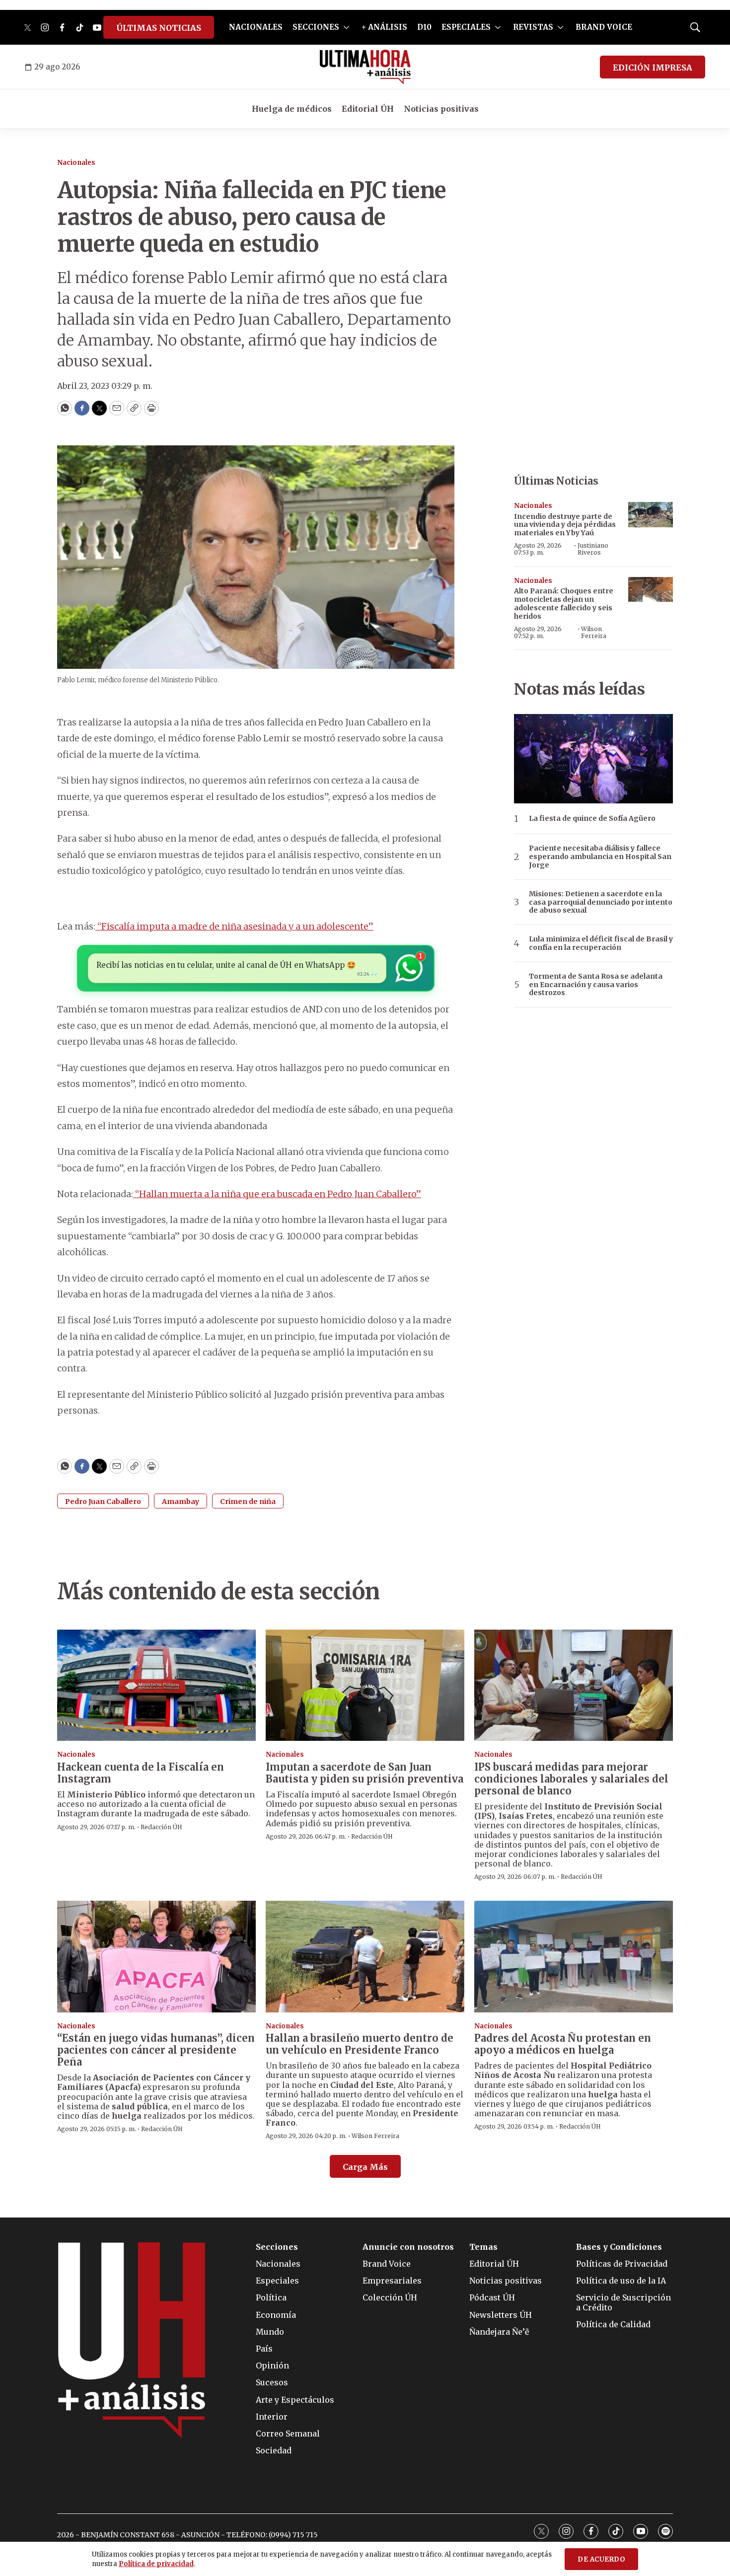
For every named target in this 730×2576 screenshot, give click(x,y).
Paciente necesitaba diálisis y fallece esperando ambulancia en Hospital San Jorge (600, 857)
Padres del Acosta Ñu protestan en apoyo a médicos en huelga (563, 2044)
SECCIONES (316, 27)
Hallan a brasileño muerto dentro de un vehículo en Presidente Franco (360, 2044)
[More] (346, 27)
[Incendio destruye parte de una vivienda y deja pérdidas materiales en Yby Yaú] (651, 515)
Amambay (181, 1502)
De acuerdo (601, 2559)
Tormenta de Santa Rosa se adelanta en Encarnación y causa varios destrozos (596, 985)
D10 (424, 27)
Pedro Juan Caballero (103, 1502)
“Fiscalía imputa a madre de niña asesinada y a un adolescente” (234, 926)
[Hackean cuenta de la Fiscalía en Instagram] (156, 1685)
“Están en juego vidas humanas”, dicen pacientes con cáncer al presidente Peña (156, 2050)
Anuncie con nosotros (408, 2247)
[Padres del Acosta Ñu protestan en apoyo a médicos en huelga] (574, 1957)
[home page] (365, 67)
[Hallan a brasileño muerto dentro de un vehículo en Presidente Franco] (365, 1957)
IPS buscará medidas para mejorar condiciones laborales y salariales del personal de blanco (571, 1779)
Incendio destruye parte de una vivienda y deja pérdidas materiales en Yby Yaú (565, 525)
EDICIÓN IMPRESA (653, 68)
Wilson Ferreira (594, 632)
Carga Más (365, 2167)
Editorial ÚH (368, 109)
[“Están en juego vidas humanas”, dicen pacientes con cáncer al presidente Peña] (156, 1957)
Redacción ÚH (161, 1827)
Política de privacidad (156, 2564)
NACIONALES (256, 27)
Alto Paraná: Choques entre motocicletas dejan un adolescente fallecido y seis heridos (564, 603)
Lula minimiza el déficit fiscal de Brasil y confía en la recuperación (601, 943)
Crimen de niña (248, 1502)
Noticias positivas (441, 109)
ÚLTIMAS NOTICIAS (159, 28)
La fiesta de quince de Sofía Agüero (592, 819)
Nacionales (76, 163)
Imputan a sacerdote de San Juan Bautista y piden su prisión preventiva (365, 1773)
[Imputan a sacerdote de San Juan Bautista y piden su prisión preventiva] (365, 1685)
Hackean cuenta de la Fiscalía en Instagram (141, 1773)
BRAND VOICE (604, 27)
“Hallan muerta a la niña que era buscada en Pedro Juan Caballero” (277, 1194)
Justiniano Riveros (593, 549)
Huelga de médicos (292, 109)
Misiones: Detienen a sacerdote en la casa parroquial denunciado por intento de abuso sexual (601, 902)
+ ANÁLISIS (384, 27)
